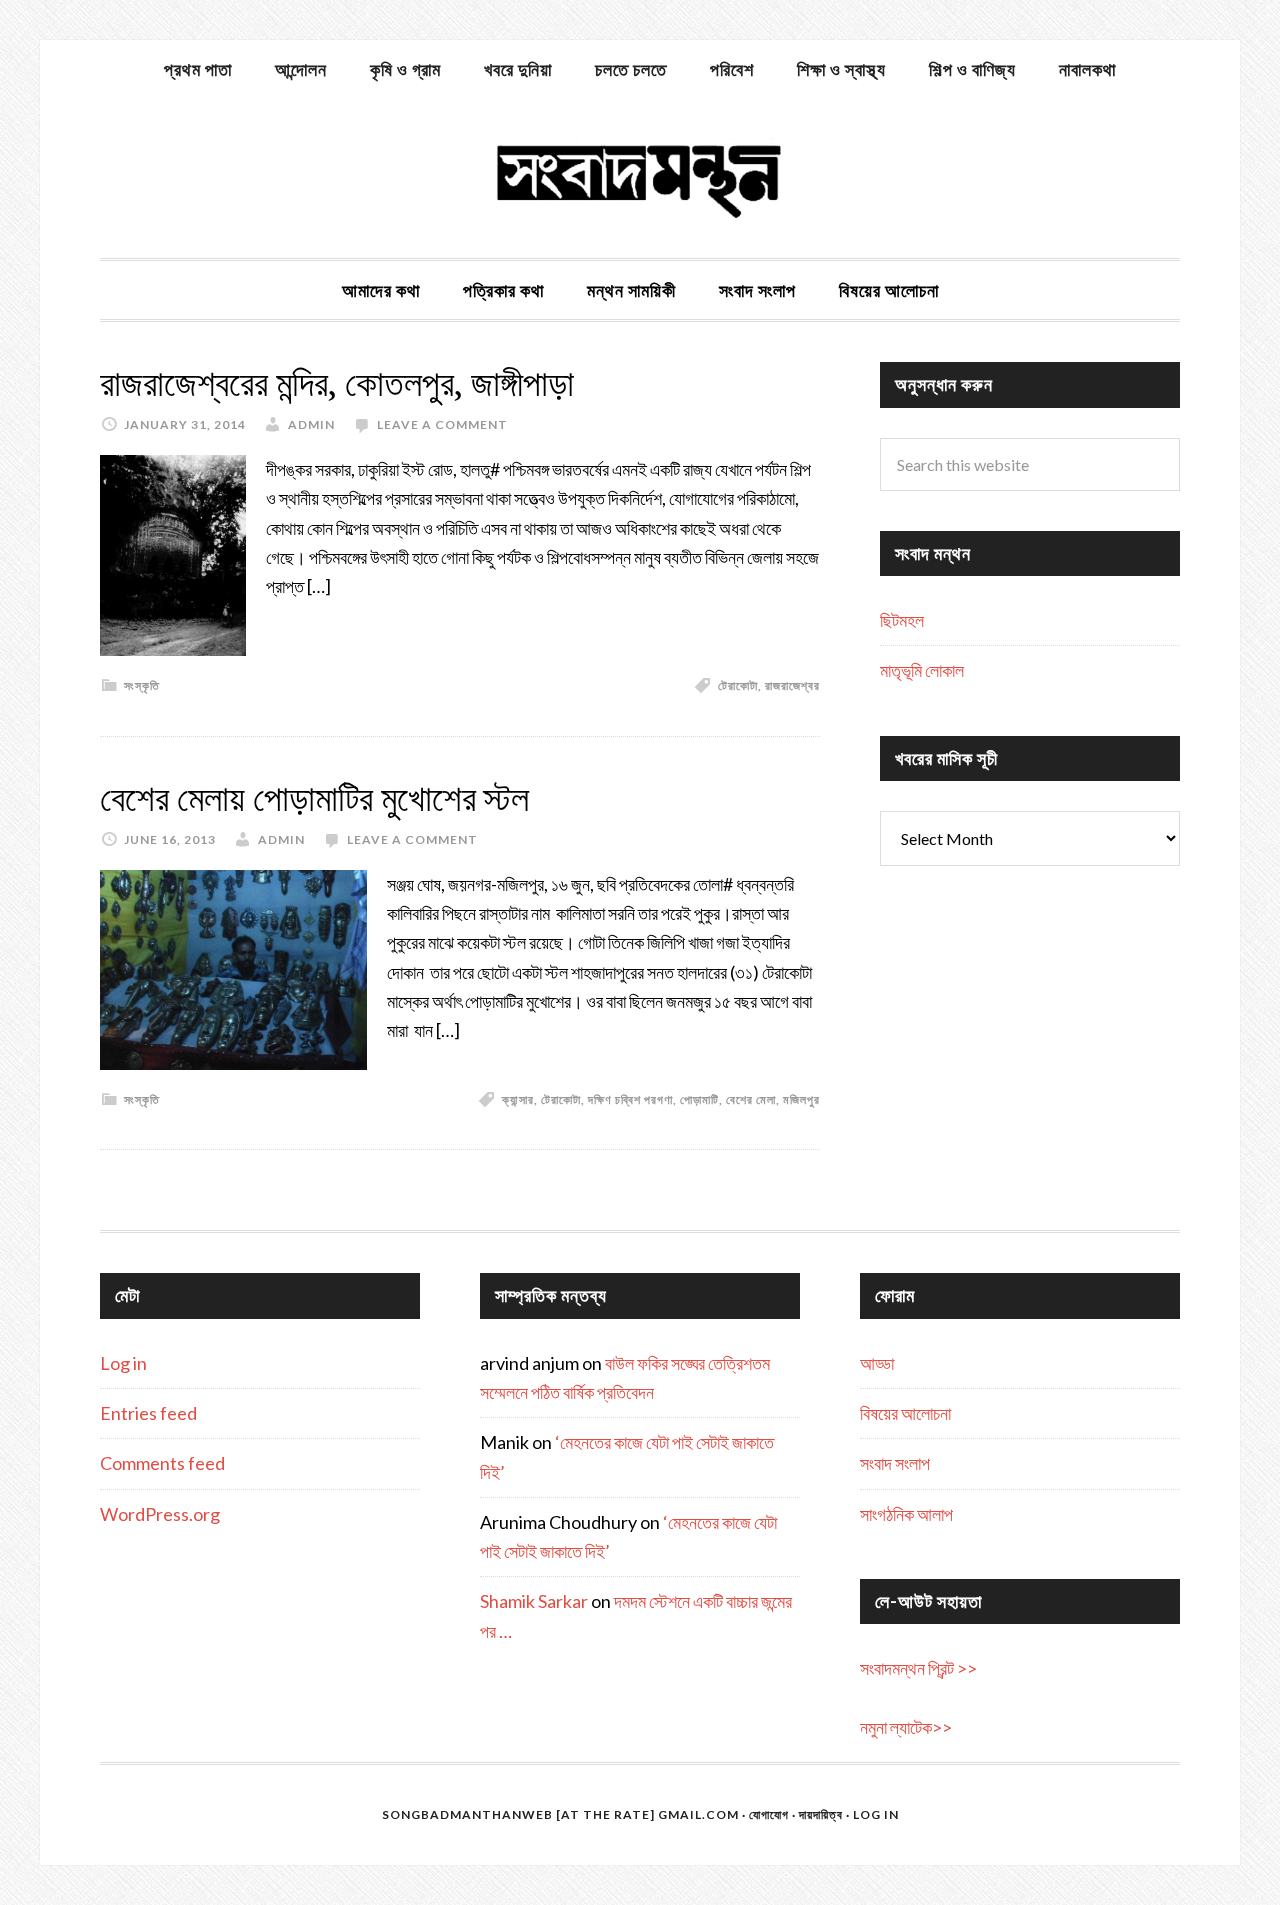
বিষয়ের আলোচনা (905, 1413)
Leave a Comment (442, 424)
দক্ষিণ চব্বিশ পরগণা (630, 1099)
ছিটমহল (902, 620)
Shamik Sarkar (534, 1601)
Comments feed (162, 1463)
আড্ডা (877, 1363)
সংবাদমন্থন (640, 178)
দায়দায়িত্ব (821, 1814)
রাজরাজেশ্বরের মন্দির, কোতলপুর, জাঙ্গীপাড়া (337, 383)
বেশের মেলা (751, 1099)
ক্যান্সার (518, 1099)
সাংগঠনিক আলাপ (906, 1514)
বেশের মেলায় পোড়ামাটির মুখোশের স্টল (314, 798)
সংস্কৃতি (142, 685)
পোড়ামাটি (699, 1099)
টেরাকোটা (738, 685)
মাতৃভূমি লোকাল (922, 670)
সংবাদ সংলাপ (895, 1463)
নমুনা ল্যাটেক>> (906, 1727)
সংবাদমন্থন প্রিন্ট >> (918, 1668)
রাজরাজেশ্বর (792, 685)
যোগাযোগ (769, 1814)
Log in (123, 1363)
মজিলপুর (801, 1099)
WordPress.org (160, 1514)
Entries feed (148, 1413)
